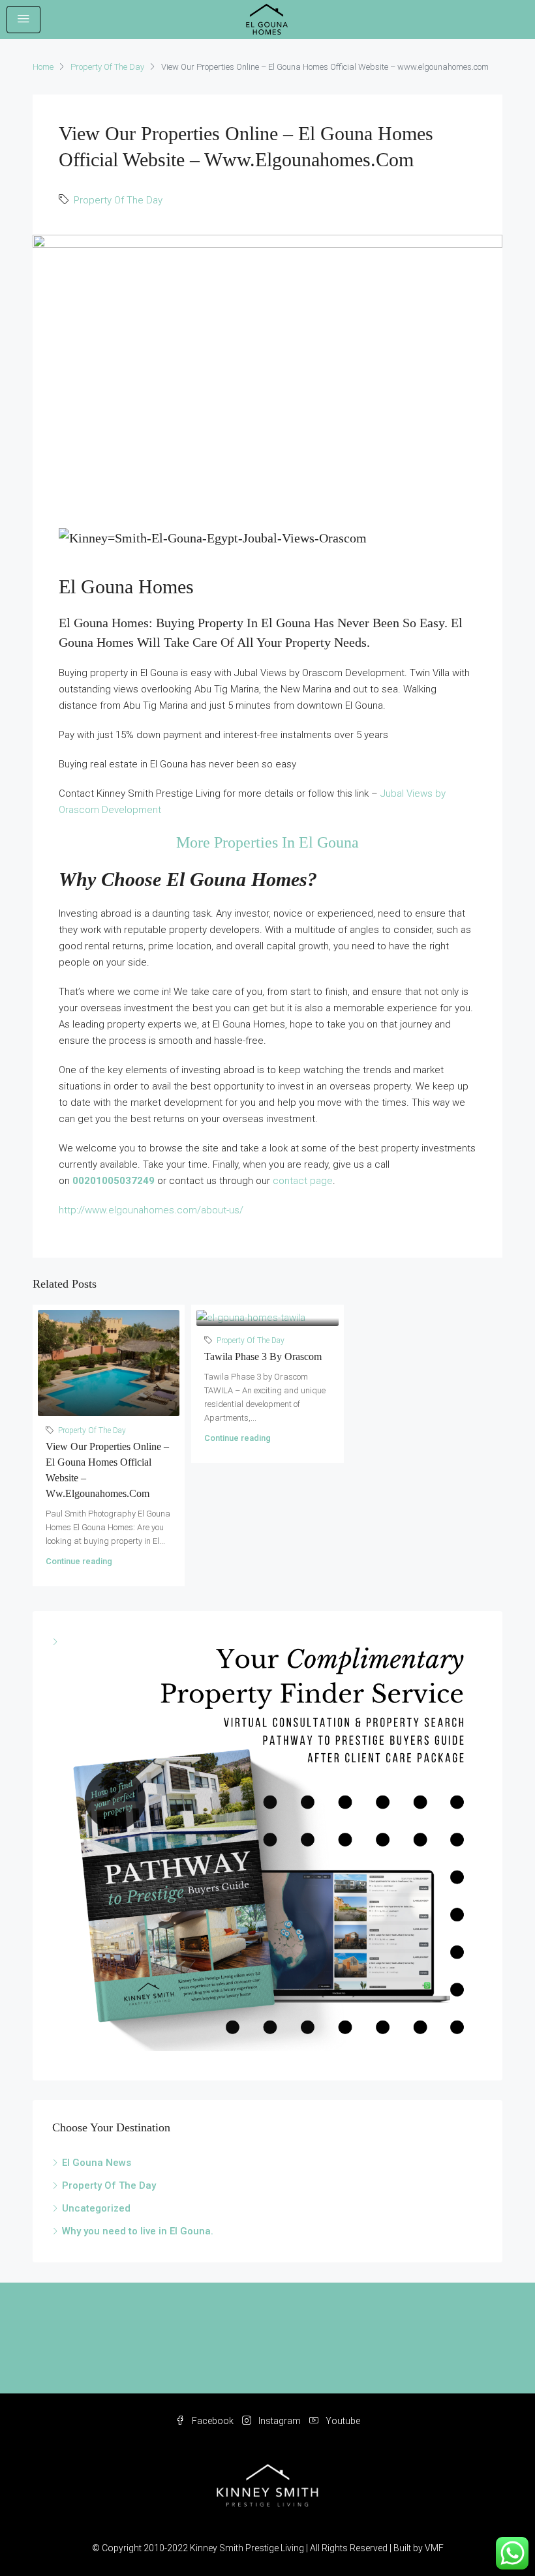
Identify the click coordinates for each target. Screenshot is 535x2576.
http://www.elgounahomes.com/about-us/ (151, 1210)
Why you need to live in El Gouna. (138, 2231)
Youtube (342, 2421)
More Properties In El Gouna (267, 842)
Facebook (213, 2421)
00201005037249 (114, 1181)
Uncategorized (96, 2208)
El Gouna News (97, 2163)
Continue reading (79, 1561)
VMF (434, 2548)
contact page (303, 1181)
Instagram (280, 2421)
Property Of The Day (107, 67)
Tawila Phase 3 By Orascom (263, 1356)
